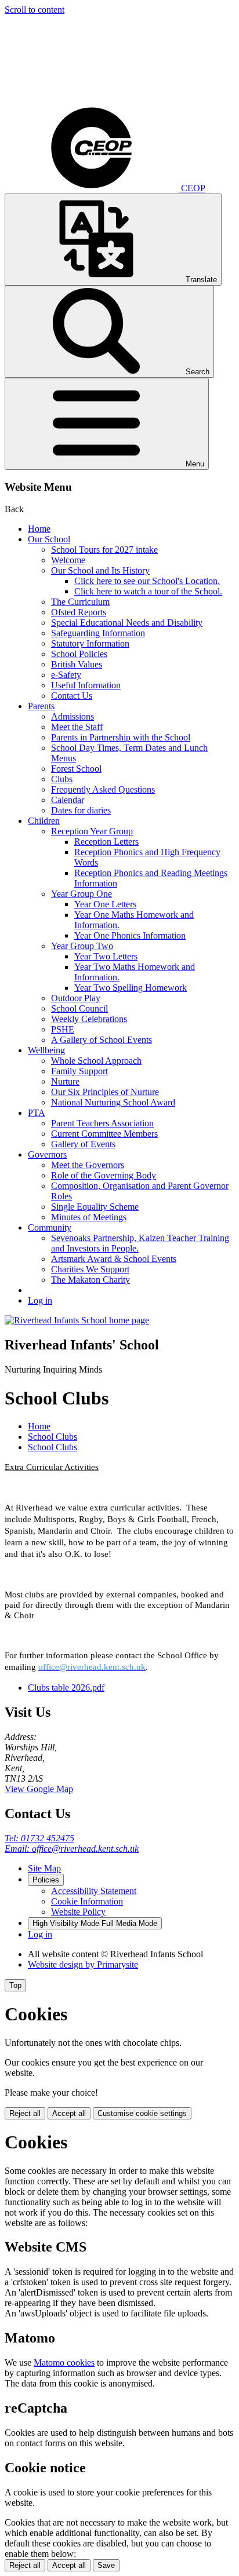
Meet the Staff (77, 727)
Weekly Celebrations (89, 1019)
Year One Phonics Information (130, 935)
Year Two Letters (106, 956)
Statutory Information (90, 643)
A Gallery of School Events (102, 1040)
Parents (41, 706)
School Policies (79, 654)
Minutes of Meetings (89, 1217)
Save (106, 2565)
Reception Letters (106, 842)
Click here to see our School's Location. (147, 581)
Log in (40, 1300)
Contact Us (72, 696)
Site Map (44, 1868)
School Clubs (52, 1437)
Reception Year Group (92, 831)
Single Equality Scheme (95, 1207)
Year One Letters (105, 904)
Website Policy (78, 1912)
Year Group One (82, 894)
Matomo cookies (64, 2362)
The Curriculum (80, 602)
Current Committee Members (104, 1134)
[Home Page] (77, 1320)
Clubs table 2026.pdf (66, 1687)
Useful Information (86, 685)
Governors (47, 1154)
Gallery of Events (83, 1144)
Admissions (73, 716)
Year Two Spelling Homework (131, 988)
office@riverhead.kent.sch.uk (72, 1849)
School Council (79, 1008)
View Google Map (39, 1789)
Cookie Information (87, 1901)
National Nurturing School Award (113, 1102)
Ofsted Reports (79, 612)
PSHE (63, 1029)
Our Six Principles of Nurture (105, 1092)
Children (44, 821)
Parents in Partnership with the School (121, 737)
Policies (46, 1880)
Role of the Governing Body (104, 1175)
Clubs (62, 779)
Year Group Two (82, 946)
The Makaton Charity (90, 1280)
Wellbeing (46, 1050)
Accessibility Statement (94, 1891)
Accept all (69, 2113)
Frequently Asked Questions (103, 789)
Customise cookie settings (142, 2113)
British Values (77, 664)
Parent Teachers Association (102, 1123)
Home (39, 529)
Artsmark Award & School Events (114, 1259)
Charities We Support (90, 1269)
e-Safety (66, 675)
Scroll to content (35, 10)
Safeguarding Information (98, 633)
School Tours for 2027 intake (104, 550)
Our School (49, 539)
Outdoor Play (76, 998)
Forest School (76, 769)
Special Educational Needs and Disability (127, 623)
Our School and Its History (100, 570)
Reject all (25, 2113)
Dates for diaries (81, 810)
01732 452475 (39, 1838)
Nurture (65, 1081)
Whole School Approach (96, 1061)
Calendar (68, 800)
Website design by (83, 1964)
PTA (37, 1113)
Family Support (79, 1071)
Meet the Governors (88, 1165)
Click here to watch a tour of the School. (148, 591)
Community (50, 1227)
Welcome (68, 560)
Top (15, 1985)
